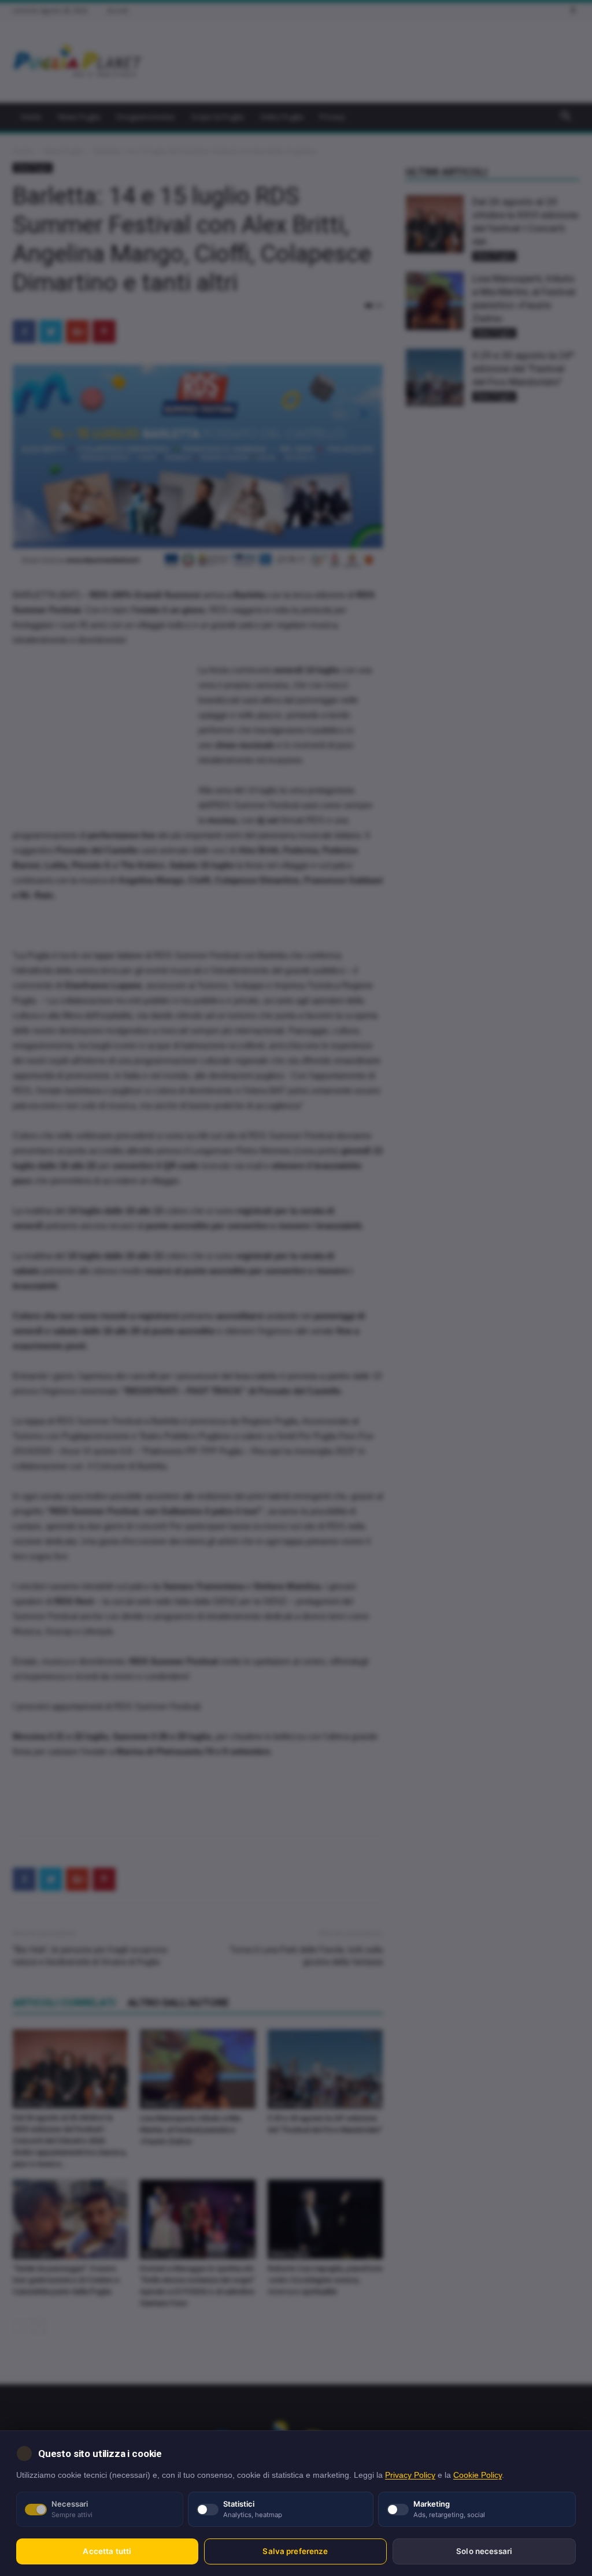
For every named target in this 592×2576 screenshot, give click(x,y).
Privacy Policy (410, 2475)
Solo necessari (484, 2551)
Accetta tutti (107, 2551)
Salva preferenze (295, 2551)
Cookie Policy (478, 2475)
